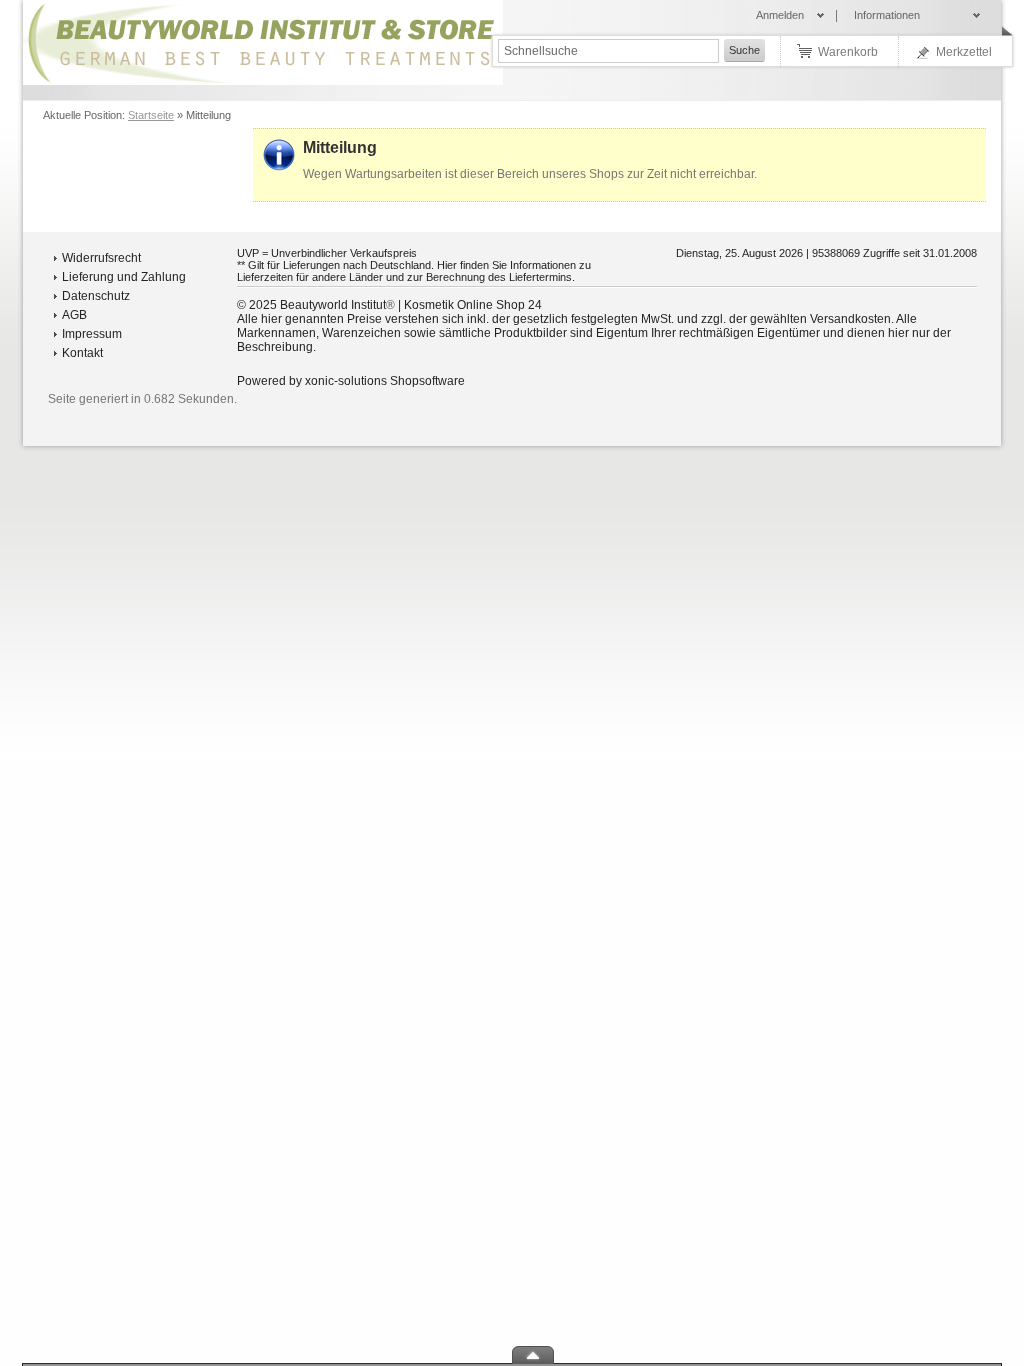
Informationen (887, 15)
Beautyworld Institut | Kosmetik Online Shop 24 (411, 305)
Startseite (151, 115)
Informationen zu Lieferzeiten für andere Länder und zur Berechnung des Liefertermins (414, 271)
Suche (744, 50)
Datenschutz (96, 296)
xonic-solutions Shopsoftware (385, 381)
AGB (74, 315)
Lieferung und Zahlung (124, 277)
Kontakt (82, 353)
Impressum (92, 334)
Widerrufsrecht (101, 258)
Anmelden (780, 15)
